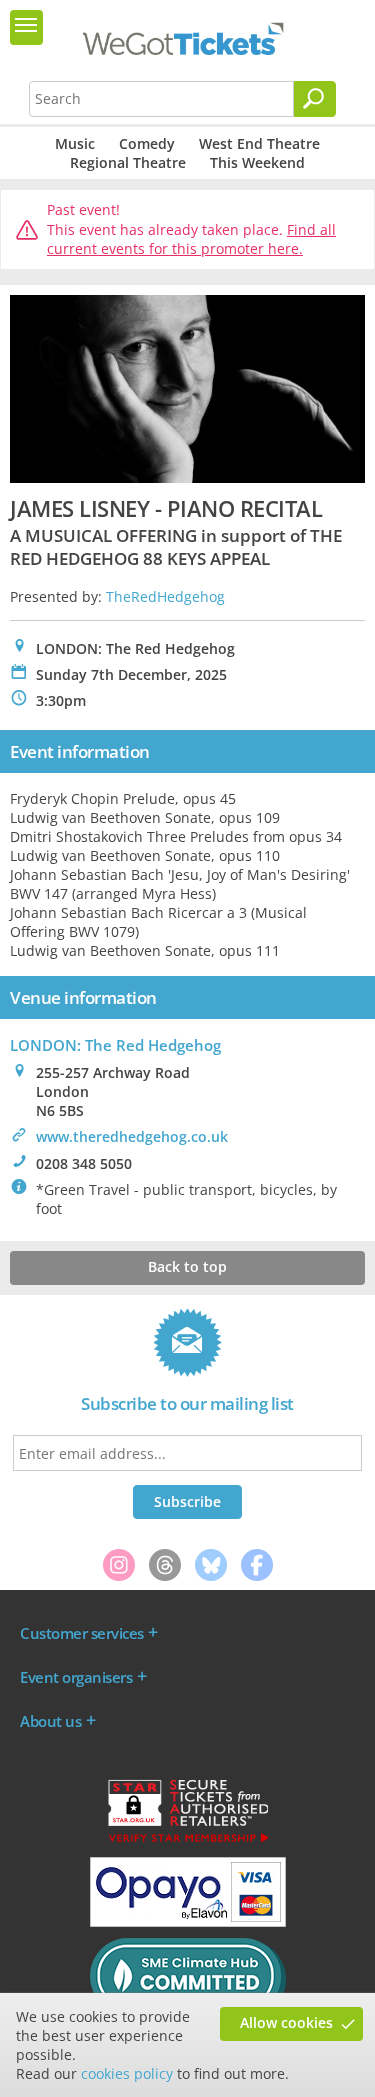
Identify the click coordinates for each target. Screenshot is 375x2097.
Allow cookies (286, 2022)
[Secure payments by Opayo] (188, 1922)
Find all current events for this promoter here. (191, 239)
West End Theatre (259, 143)
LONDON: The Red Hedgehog (115, 1045)
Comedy (147, 143)
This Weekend (257, 162)
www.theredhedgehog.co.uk (132, 1136)
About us (50, 1721)
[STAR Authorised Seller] (188, 1841)
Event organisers (76, 1677)
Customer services (82, 1633)
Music (75, 143)
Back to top (187, 1266)
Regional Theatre (128, 162)
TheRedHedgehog (165, 596)
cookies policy (127, 2073)
